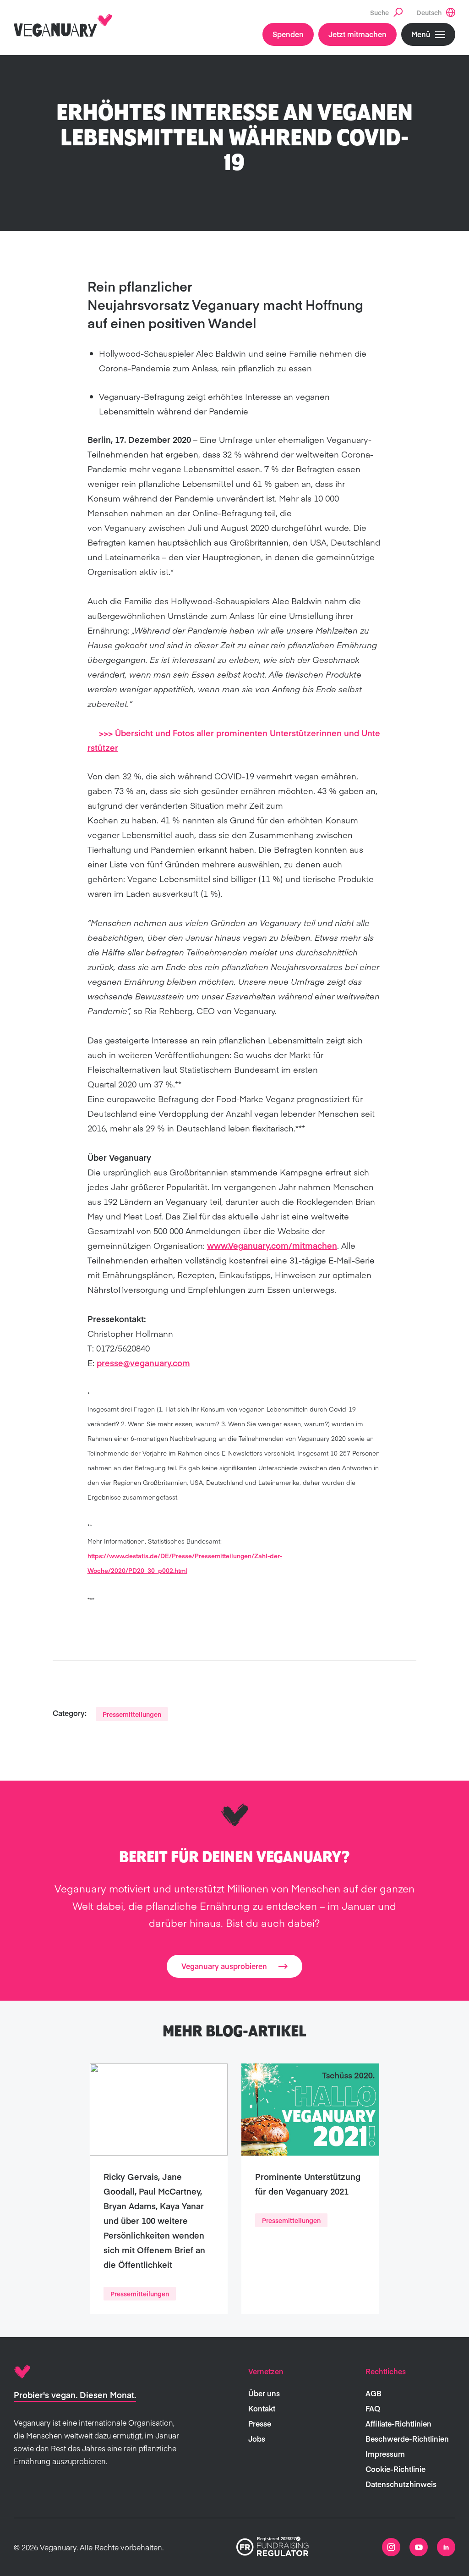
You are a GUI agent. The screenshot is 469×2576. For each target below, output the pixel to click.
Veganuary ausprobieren (224, 1966)
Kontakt (262, 2408)
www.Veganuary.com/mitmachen (272, 1245)
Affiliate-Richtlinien (398, 2423)
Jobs (257, 2438)
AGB (374, 2393)
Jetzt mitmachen (357, 34)
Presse (260, 2423)
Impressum (385, 2454)
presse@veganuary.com (143, 1363)
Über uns (264, 2393)
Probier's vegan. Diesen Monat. (75, 2395)
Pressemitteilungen (132, 1714)
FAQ (373, 2408)
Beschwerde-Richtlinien (407, 2438)
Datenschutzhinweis (401, 2484)
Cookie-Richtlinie (395, 2469)
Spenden (288, 34)
